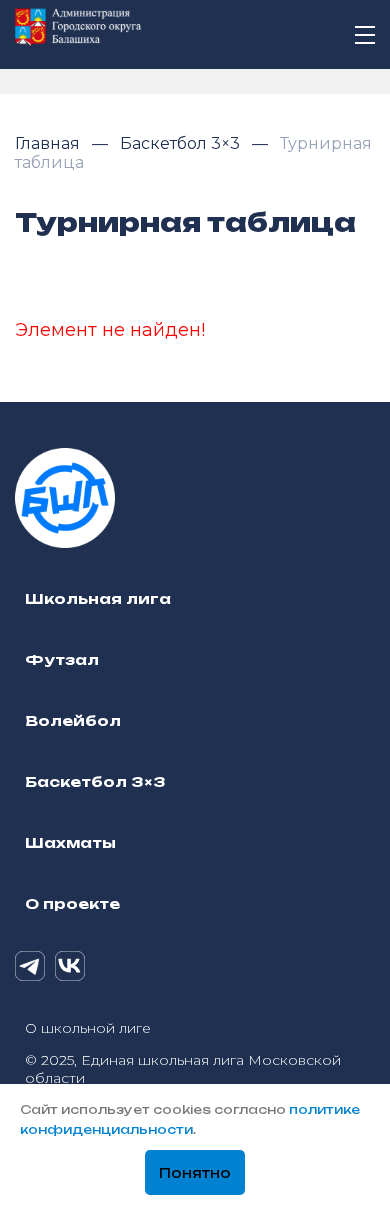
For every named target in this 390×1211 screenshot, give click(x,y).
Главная (49, 143)
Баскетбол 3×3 (182, 143)
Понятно (195, 1173)
